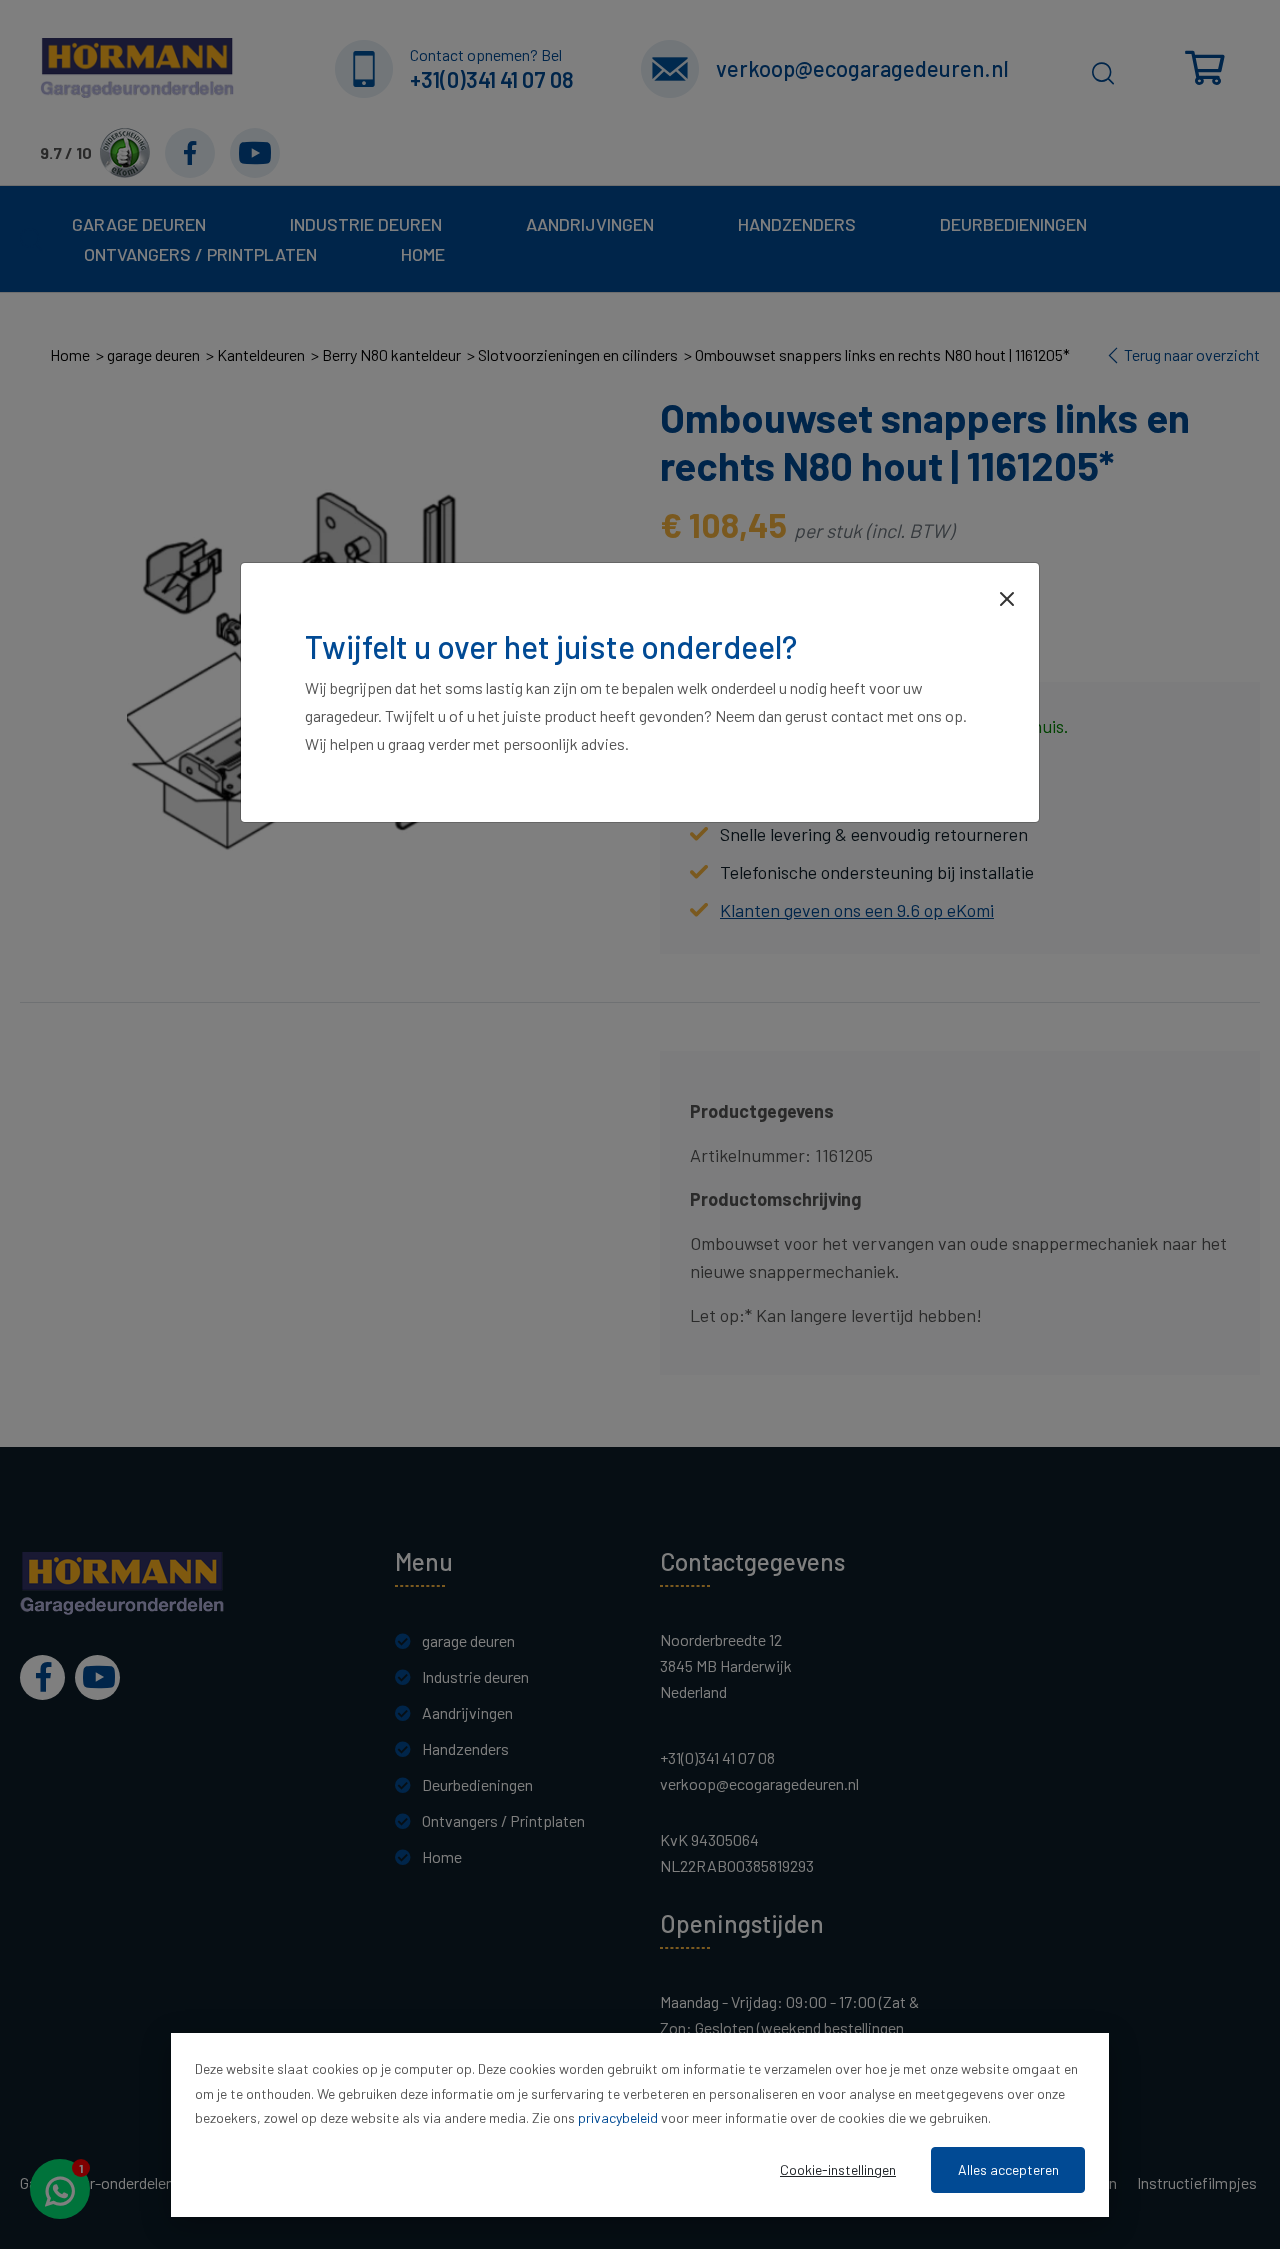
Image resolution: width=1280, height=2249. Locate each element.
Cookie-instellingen (838, 2169)
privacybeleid (618, 2117)
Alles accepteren (1008, 2169)
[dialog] (640, 2125)
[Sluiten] (1007, 597)
